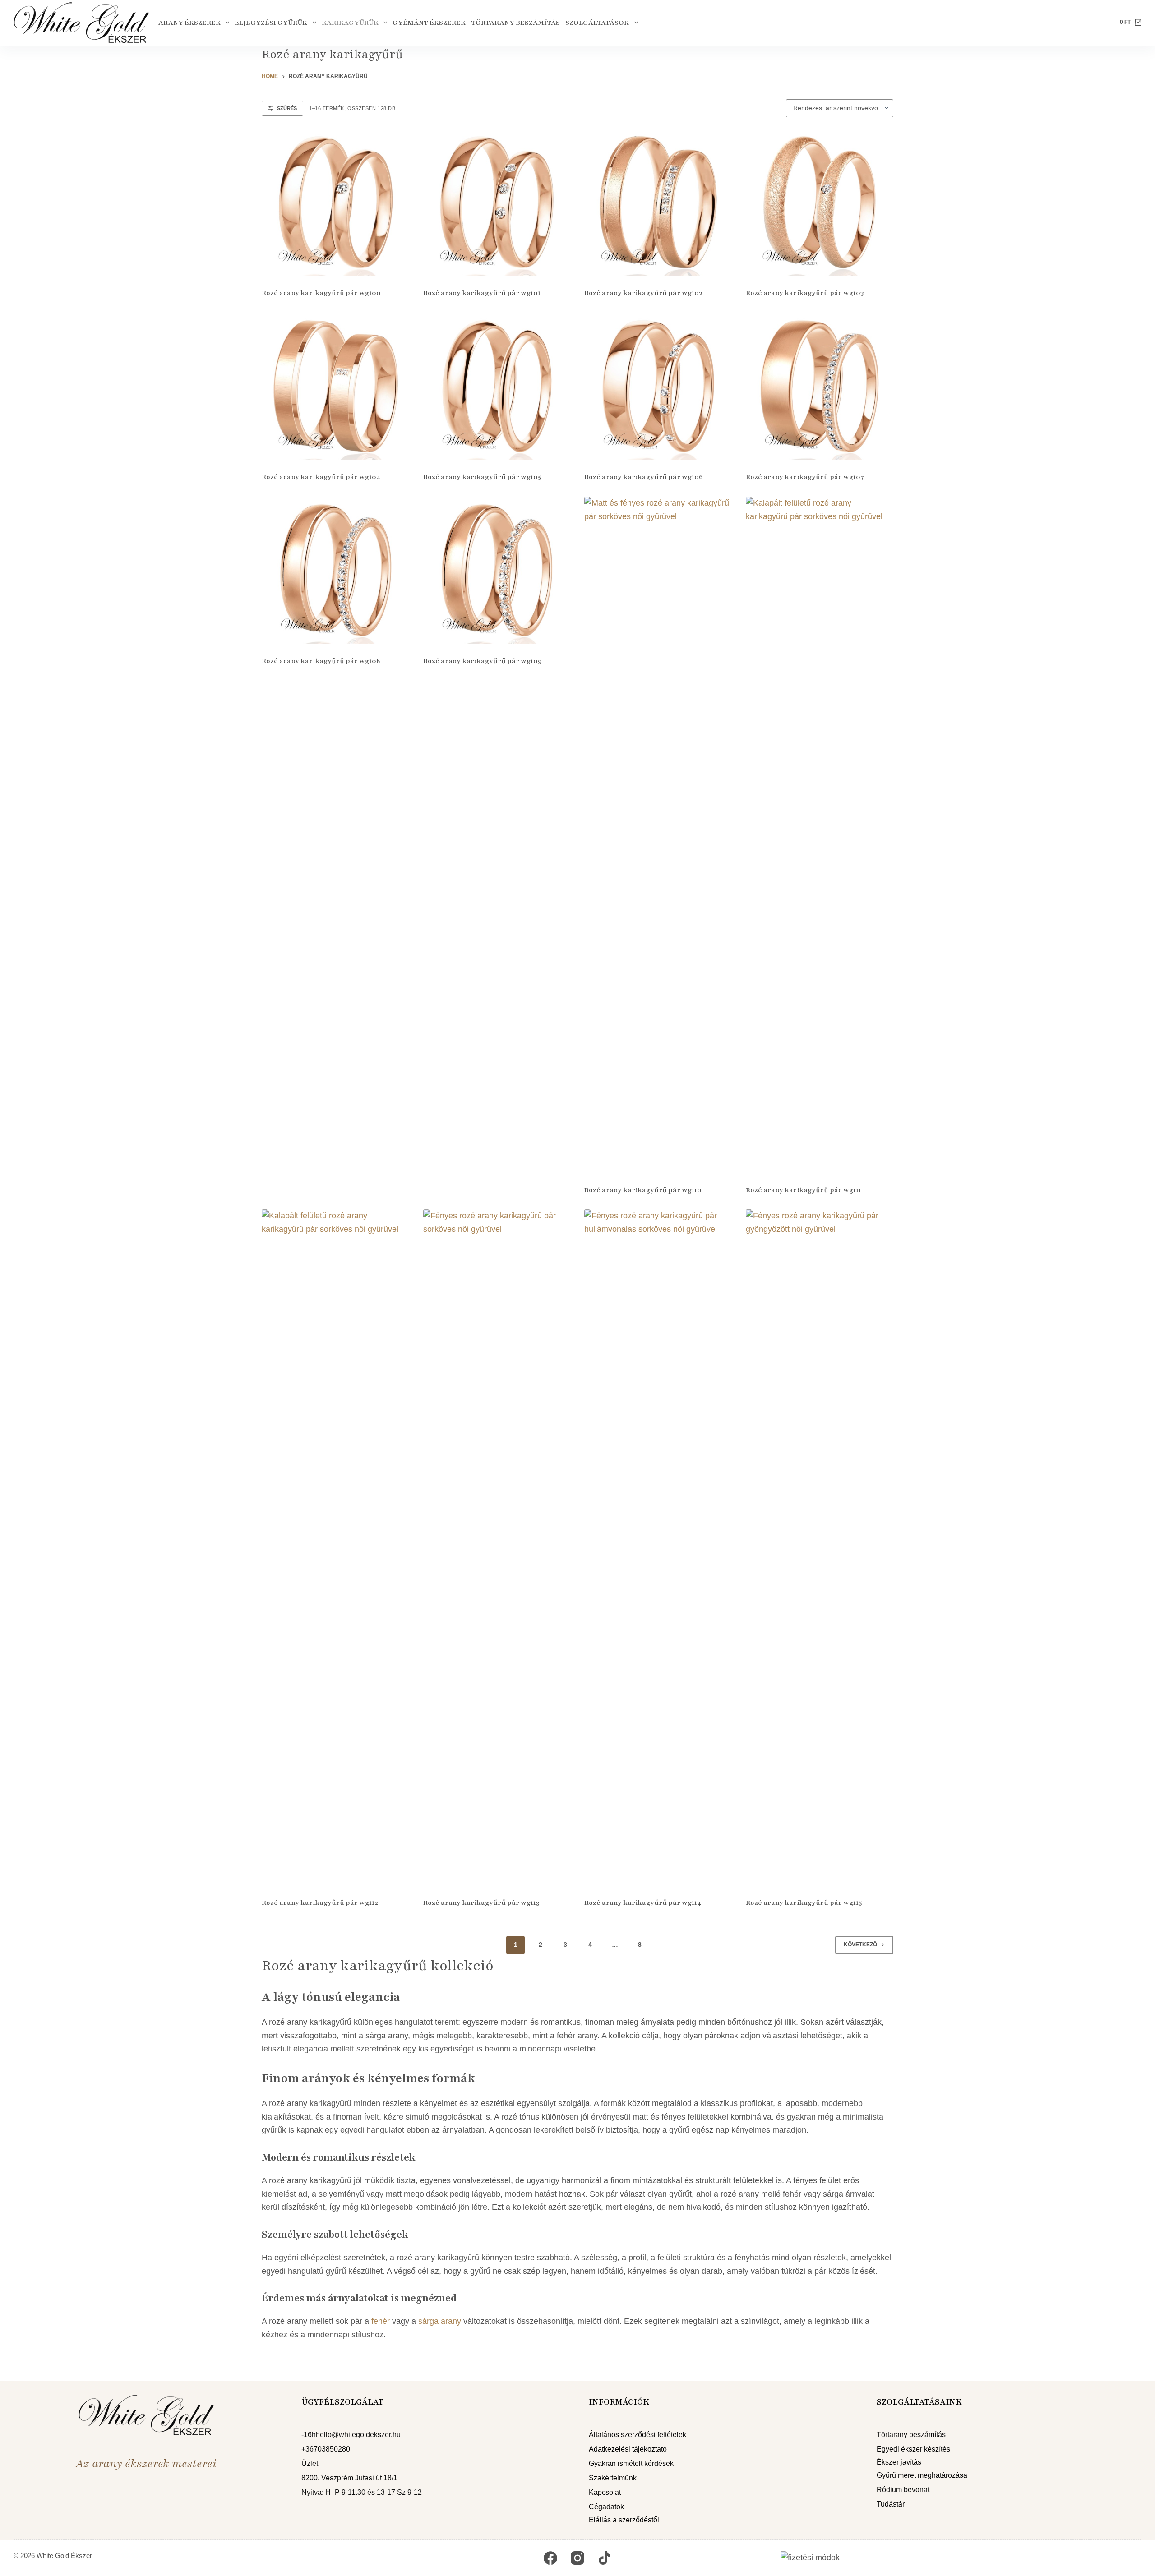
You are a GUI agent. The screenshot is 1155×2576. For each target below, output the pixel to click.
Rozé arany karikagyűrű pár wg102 (643, 293)
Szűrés (287, 108)
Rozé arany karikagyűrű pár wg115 (804, 1903)
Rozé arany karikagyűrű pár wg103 (805, 293)
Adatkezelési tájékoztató (628, 2449)
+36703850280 (326, 2449)
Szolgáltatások (597, 23)
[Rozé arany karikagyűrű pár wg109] (497, 571)
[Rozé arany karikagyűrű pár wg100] (336, 203)
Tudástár (891, 2504)
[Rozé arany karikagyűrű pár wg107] (820, 387)
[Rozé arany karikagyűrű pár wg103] (820, 203)
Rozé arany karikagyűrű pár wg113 (481, 1903)
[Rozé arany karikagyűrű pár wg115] (820, 1548)
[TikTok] (605, 2558)
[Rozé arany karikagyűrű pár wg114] (658, 1548)
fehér (381, 2321)
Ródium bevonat (903, 2490)
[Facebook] (550, 2558)
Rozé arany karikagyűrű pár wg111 (804, 1190)
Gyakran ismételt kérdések (631, 2463)
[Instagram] (577, 2558)
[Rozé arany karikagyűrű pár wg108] (336, 571)
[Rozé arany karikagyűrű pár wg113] (497, 1548)
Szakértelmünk (613, 2478)
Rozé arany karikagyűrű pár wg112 (320, 1903)
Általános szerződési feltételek (638, 2435)
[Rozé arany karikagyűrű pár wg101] (497, 203)
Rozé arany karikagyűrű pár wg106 (644, 477)
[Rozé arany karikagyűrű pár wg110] (658, 835)
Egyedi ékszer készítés (913, 2449)
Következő (860, 1945)
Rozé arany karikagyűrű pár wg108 (321, 661)
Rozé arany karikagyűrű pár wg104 (321, 477)
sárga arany (440, 2321)
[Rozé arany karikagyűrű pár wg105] (497, 387)
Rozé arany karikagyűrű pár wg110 (643, 1190)
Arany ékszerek (189, 23)
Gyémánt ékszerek (429, 23)
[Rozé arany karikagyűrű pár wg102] (658, 203)
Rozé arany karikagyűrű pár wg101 (482, 293)
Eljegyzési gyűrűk (271, 23)
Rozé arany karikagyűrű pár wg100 (321, 293)
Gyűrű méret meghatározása (922, 2475)
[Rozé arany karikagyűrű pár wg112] (336, 1548)
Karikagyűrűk (350, 23)
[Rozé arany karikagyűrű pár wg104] (336, 387)
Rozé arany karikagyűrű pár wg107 (805, 477)
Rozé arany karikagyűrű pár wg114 (643, 1903)
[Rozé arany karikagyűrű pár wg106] (658, 387)
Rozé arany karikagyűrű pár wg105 (482, 477)
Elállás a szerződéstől (624, 2520)
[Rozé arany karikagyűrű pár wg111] (820, 835)
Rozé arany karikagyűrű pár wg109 (483, 661)
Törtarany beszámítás (515, 23)
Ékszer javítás (899, 2462)
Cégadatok (606, 2507)
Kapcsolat (605, 2492)
